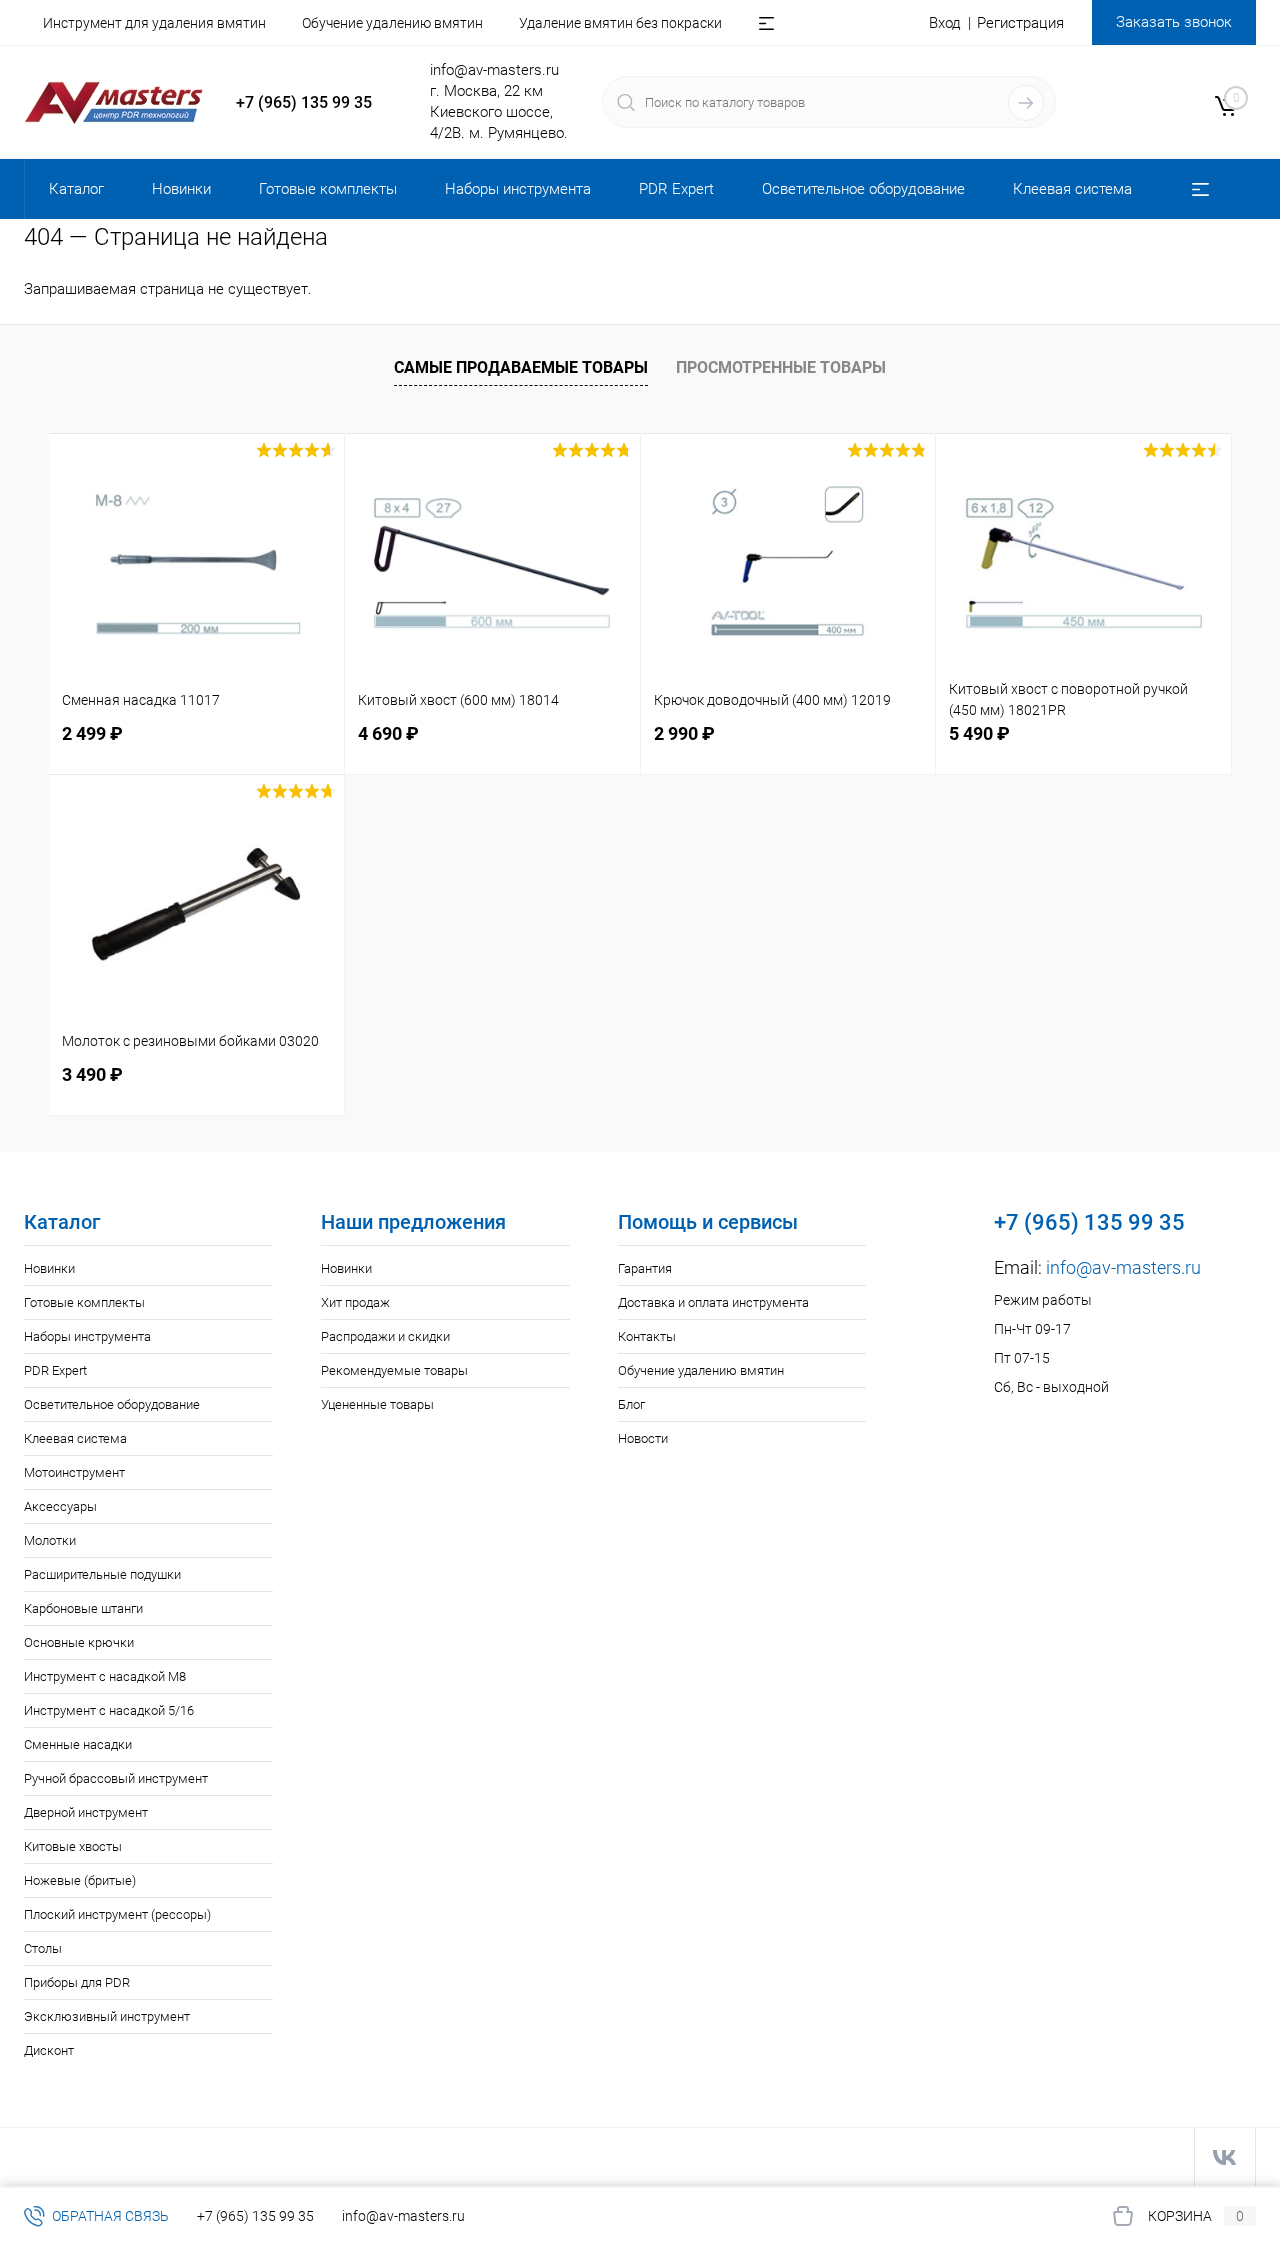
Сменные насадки (78, 1744)
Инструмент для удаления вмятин (154, 23)
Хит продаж (355, 1302)
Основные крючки (79, 1642)
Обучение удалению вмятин (392, 23)
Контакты (647, 1336)
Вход (945, 23)
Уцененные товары (377, 1404)
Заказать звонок (1174, 22)
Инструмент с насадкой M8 (105, 1676)
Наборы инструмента (87, 1336)
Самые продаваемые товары (521, 367)
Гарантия (645, 1268)
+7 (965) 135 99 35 (304, 102)
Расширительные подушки (102, 1574)
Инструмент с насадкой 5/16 (109, 1710)
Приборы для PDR (77, 1982)
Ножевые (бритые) (80, 1880)
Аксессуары (60, 1506)
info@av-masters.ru (494, 70)
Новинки (49, 1268)
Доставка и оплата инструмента (713, 1302)
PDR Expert (55, 1370)
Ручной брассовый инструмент (116, 1778)
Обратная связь (109, 2216)
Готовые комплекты (84, 1302)
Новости (643, 1438)
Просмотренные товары (781, 367)
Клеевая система (75, 1438)
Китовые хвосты (73, 1846)
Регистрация (1020, 23)
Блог (631, 1404)
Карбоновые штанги (83, 1608)
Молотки (50, 1540)
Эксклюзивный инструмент (107, 2016)
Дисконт (49, 2050)
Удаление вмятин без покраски (620, 23)
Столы (43, 1948)
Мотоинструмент (74, 1472)
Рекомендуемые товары (394, 1370)
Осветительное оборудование (112, 1404)
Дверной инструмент (86, 1812)
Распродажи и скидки (385, 1336)
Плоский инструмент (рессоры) (117, 1914)
